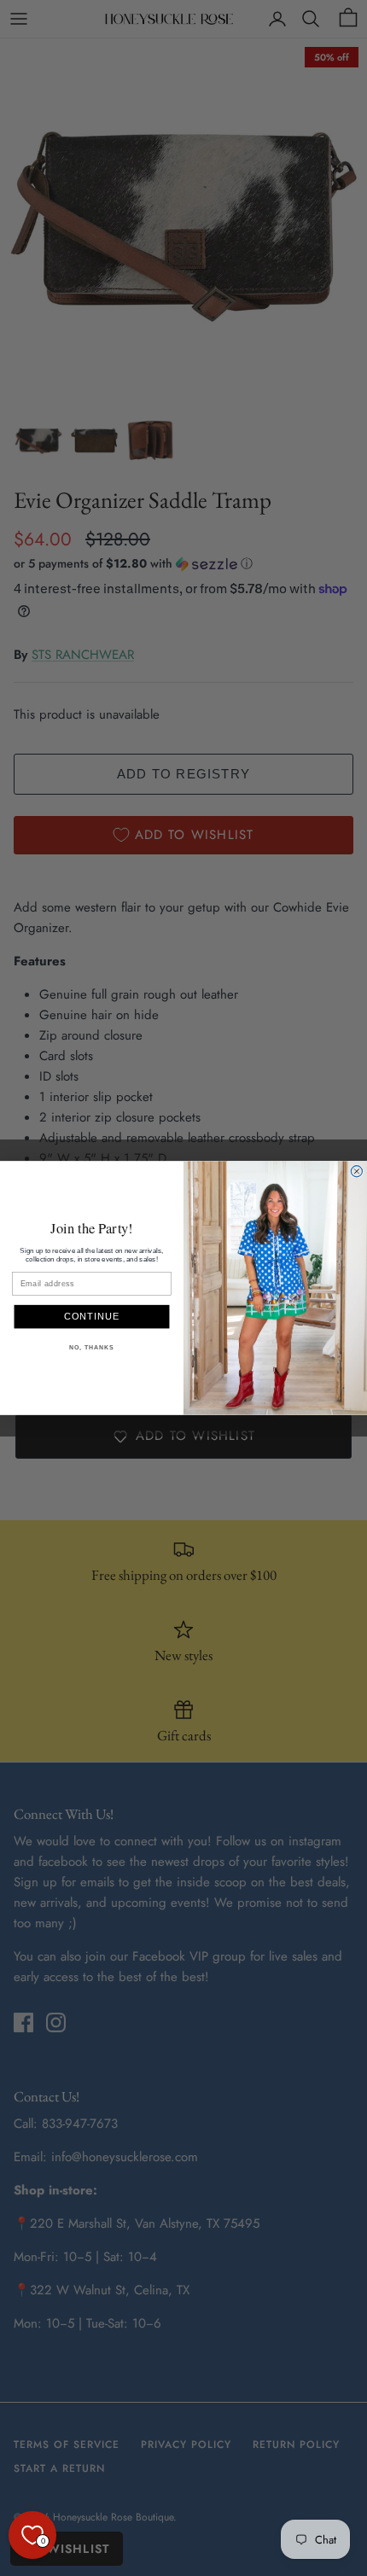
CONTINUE (92, 1317)
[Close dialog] (356, 1171)
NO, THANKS (91, 1348)
